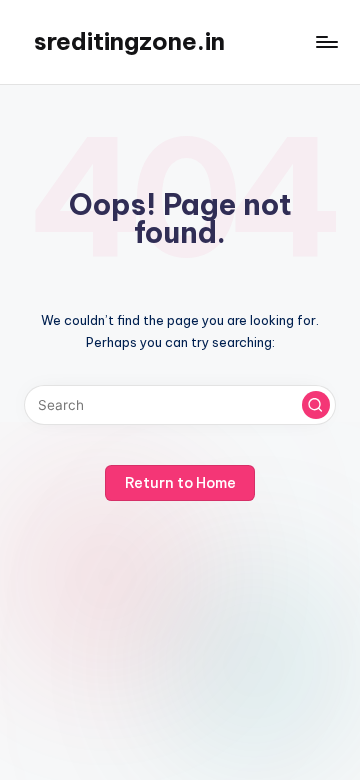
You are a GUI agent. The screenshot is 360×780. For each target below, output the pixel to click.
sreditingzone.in (129, 41)
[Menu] (326, 41)
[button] (316, 405)
